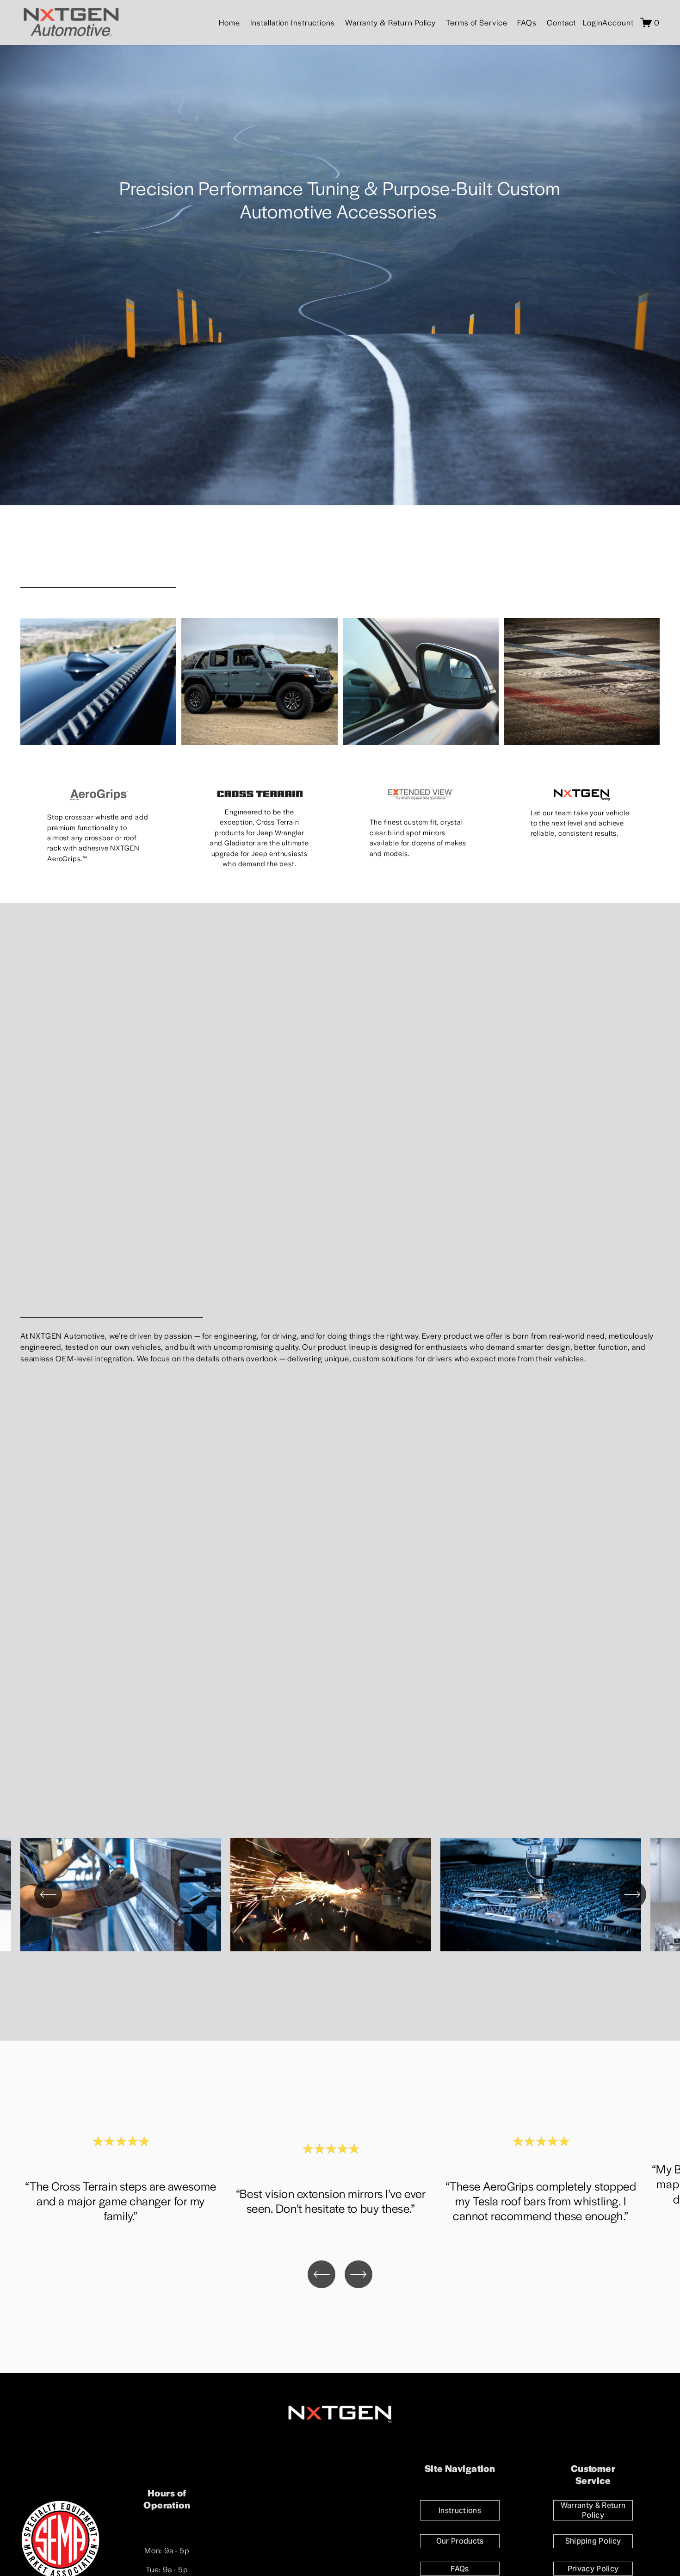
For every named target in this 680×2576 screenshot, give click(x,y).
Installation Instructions (293, 22)
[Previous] (48, 1894)
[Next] (632, 1894)
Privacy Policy (593, 2569)
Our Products (460, 2541)
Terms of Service (476, 22)
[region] (340, 1897)
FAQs (527, 22)
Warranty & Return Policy (390, 22)
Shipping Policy (593, 2541)
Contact (561, 22)
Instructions (460, 2511)
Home (229, 22)
